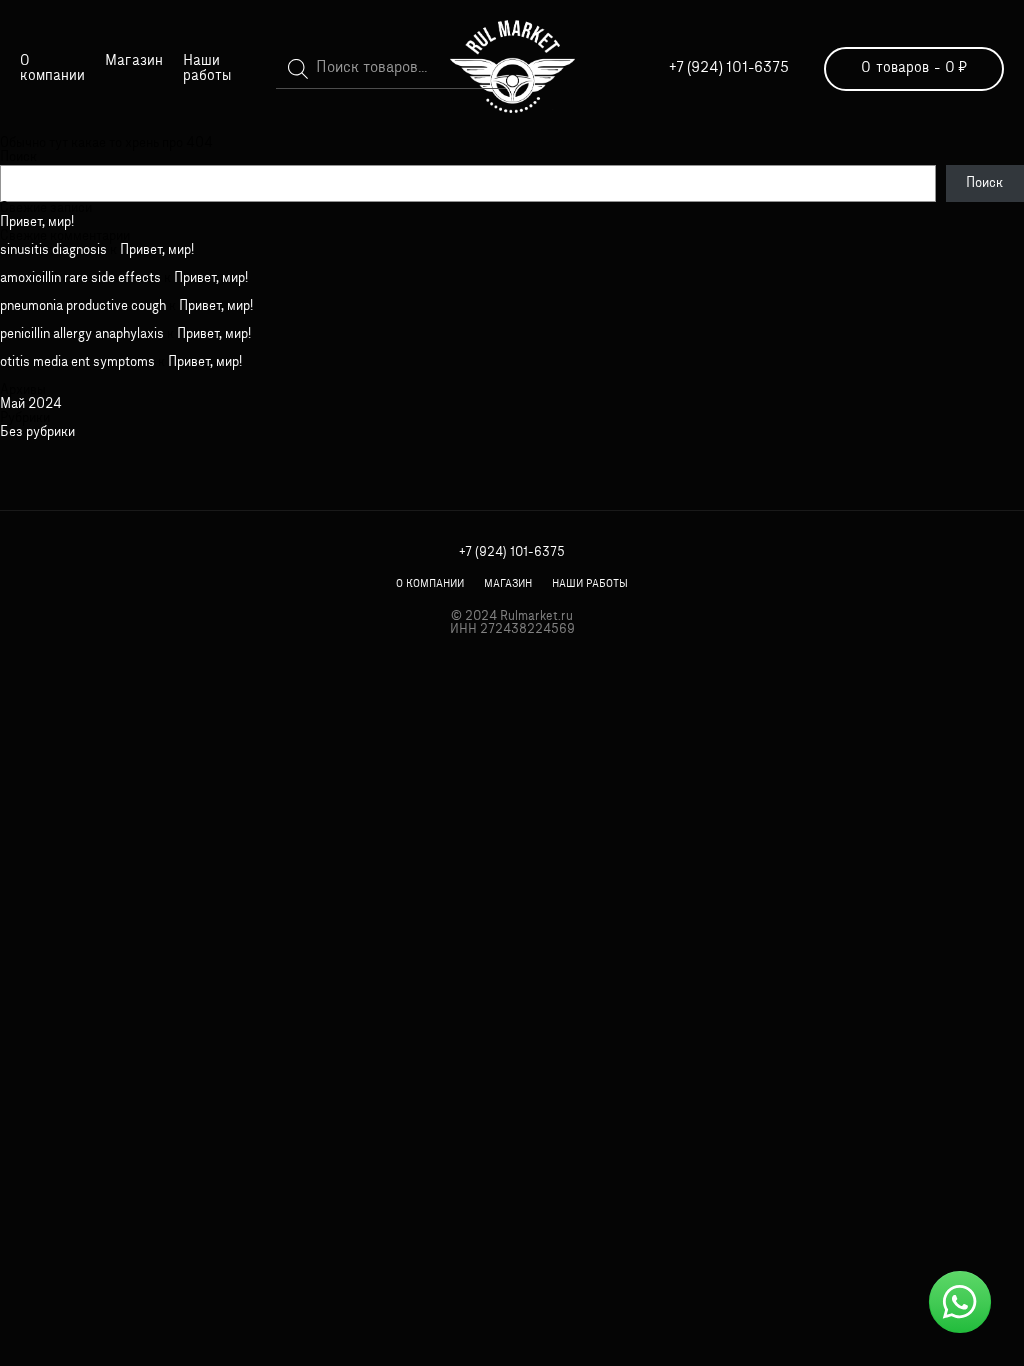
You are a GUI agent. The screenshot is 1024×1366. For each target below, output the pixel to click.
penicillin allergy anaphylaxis (82, 334)
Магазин (134, 61)
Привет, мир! (37, 222)
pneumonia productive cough (83, 306)
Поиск (18, 157)
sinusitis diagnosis (53, 250)
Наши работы (207, 69)
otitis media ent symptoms (77, 362)
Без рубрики (37, 432)
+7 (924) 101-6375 (729, 68)
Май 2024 (31, 404)
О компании (52, 69)
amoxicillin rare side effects (80, 278)
